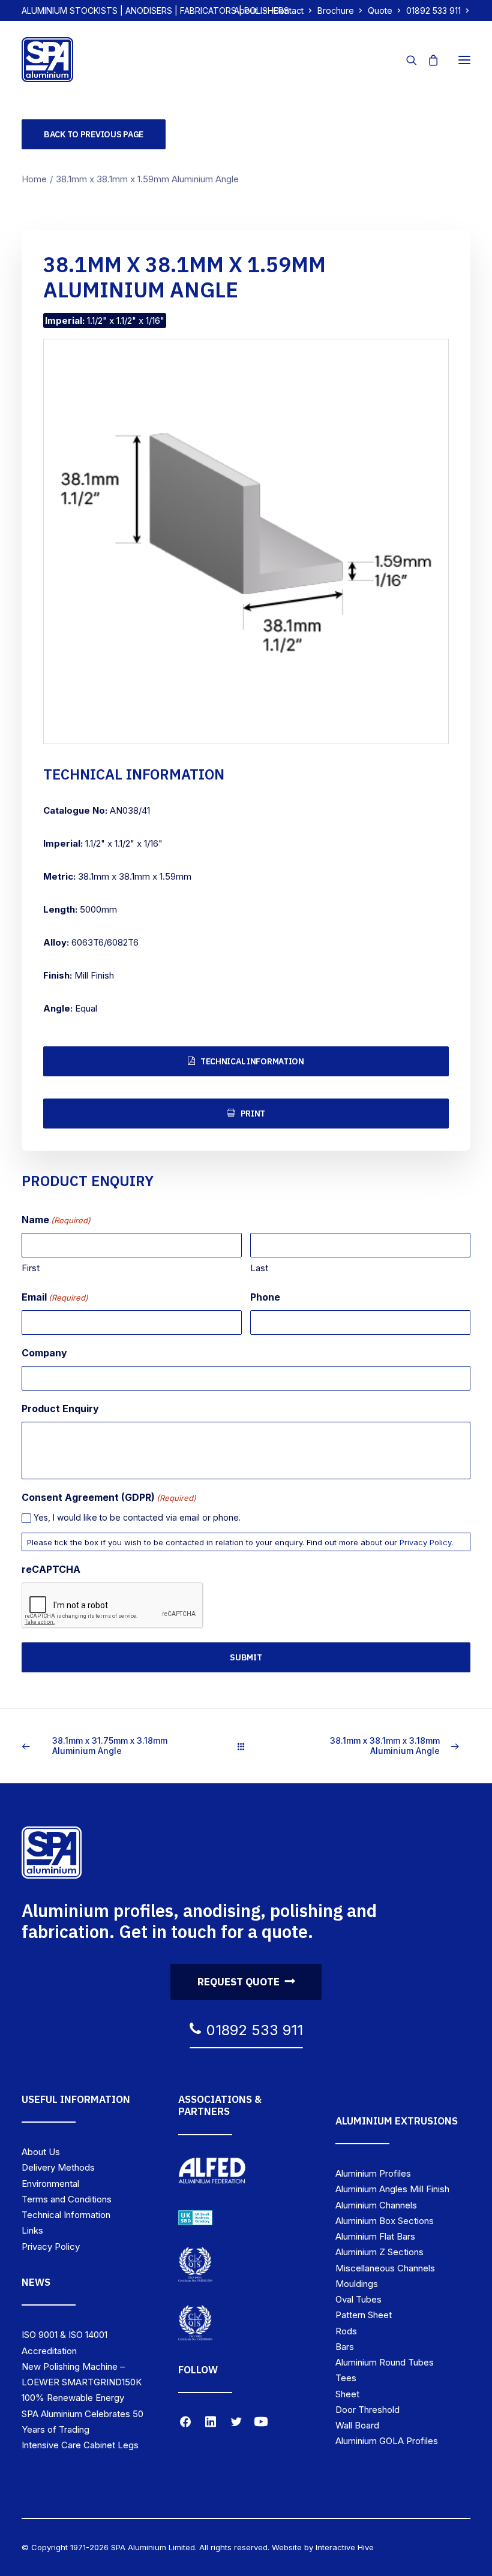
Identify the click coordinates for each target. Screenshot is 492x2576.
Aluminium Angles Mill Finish (392, 2189)
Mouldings (357, 2284)
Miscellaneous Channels (385, 2268)
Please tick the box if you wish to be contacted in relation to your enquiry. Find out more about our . (240, 1542)
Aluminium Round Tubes (385, 2362)
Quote (380, 10)
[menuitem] (250, 10)
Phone (265, 1297)
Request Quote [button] (238, 1982)
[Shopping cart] (428, 60)
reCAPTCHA (51, 1569)
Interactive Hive (345, 2547)
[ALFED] (212, 2173)
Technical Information (66, 2215)
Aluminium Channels (376, 2205)
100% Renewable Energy (73, 2398)
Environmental (50, 2184)
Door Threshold (367, 2410)
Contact (288, 10)
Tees (346, 2378)
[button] (464, 60)
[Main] (246, 1746)
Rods (346, 2331)
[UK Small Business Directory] (195, 2218)
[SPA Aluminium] (47, 60)
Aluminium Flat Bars (375, 2236)
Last (259, 1268)
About (246, 10)
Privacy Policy (425, 1542)
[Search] (406, 60)
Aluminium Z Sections (379, 2252)
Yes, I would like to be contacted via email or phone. (137, 1517)
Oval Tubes (358, 2299)
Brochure (336, 10)
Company (44, 1353)
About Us (41, 2152)
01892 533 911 (433, 10)
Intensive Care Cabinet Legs (80, 2445)
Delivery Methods (58, 2167)
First (31, 1268)
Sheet (347, 2394)
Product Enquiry (60, 1409)
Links (32, 2230)
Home (34, 179)
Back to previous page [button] (94, 134)
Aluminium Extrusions (397, 2121)
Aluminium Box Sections (385, 2221)
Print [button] (253, 1114)
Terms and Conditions (67, 2199)
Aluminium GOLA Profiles (387, 2441)
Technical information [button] (252, 1061)
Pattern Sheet (364, 2315)
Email (55, 1297)
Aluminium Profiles (373, 2173)
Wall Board (357, 2425)
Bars (345, 2347)
